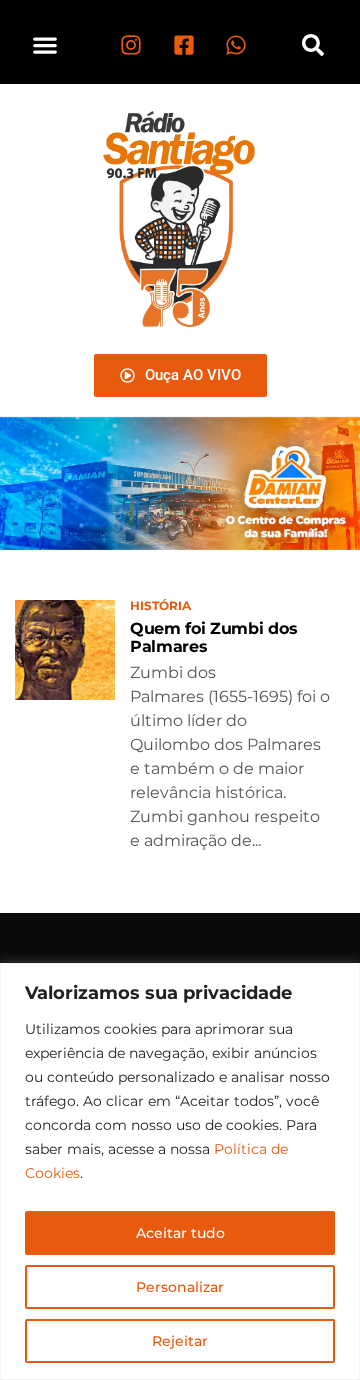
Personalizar (180, 1287)
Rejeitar (180, 1341)
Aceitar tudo (180, 1233)
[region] (180, 1171)
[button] (45, 44)
